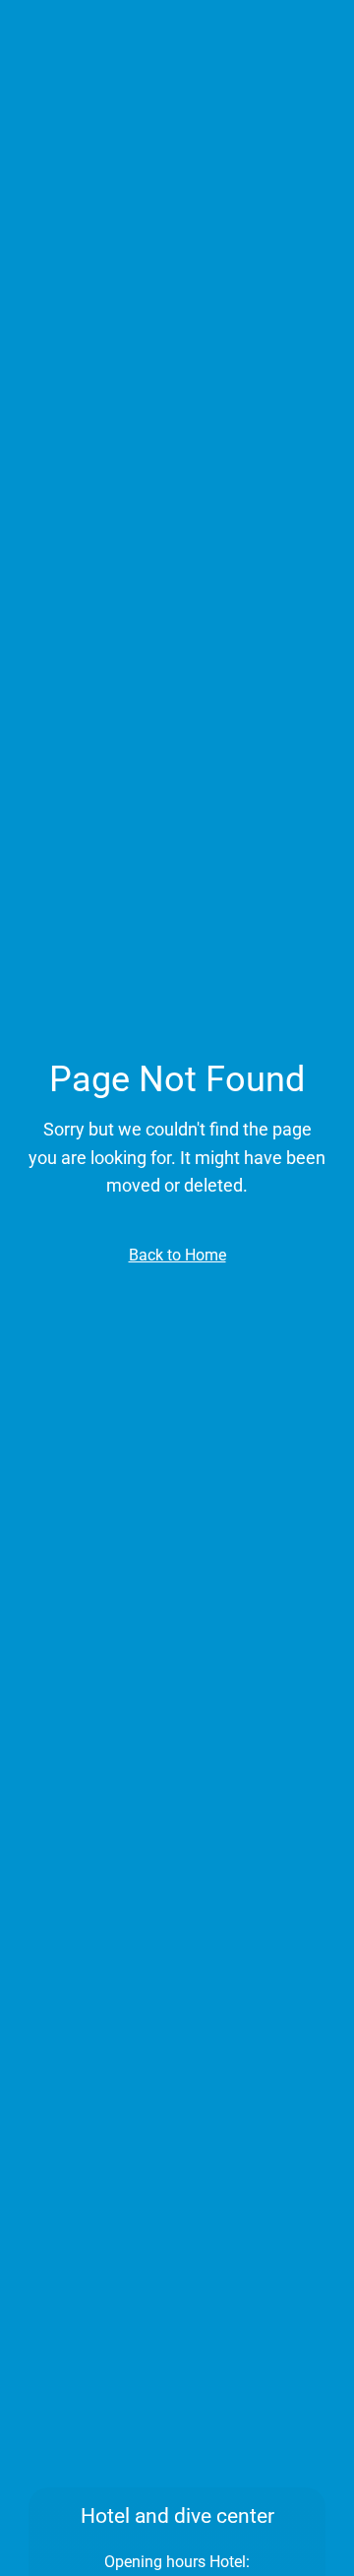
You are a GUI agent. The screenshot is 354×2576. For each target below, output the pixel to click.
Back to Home (177, 1255)
